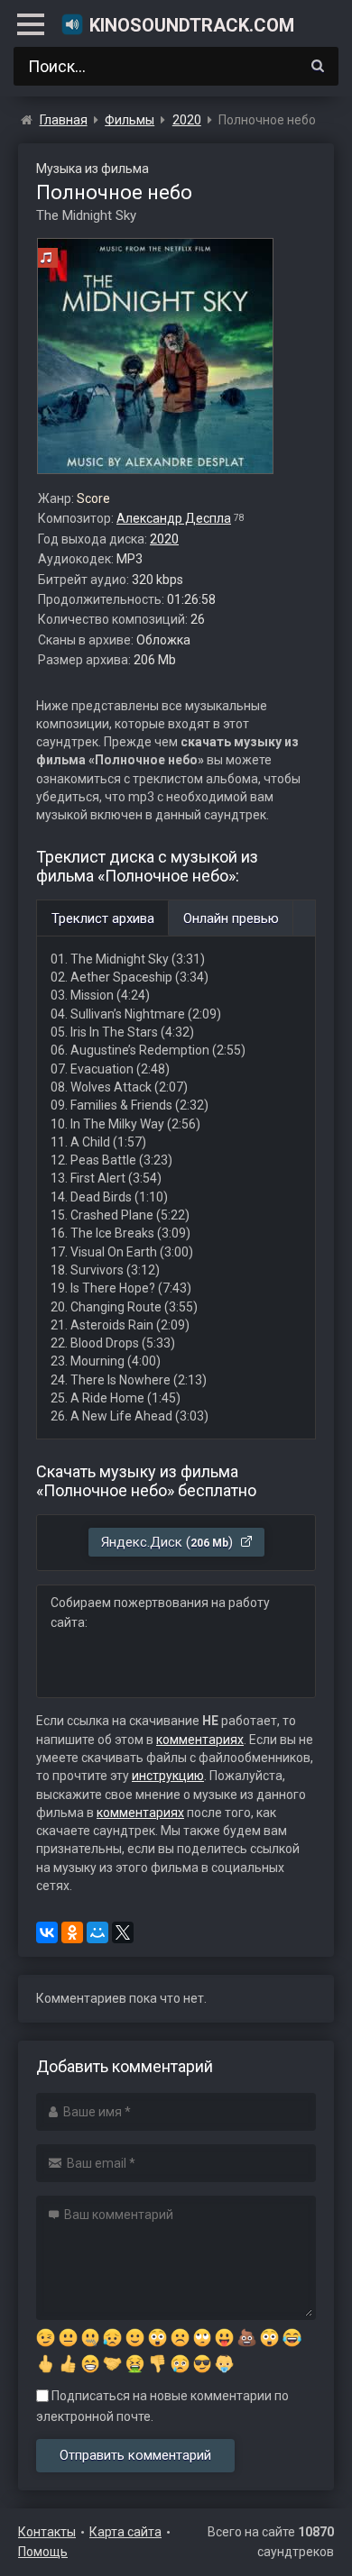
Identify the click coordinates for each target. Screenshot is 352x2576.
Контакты (47, 2532)
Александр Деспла (174, 518)
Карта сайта (125, 2532)
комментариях (200, 1740)
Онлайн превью (231, 918)
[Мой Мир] (97, 1932)
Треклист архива (103, 918)
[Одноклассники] (72, 1932)
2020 (164, 539)
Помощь (43, 2552)
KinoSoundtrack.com (192, 25)
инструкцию (168, 1776)
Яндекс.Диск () (169, 1542)
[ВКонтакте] (47, 1932)
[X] (123, 1932)
